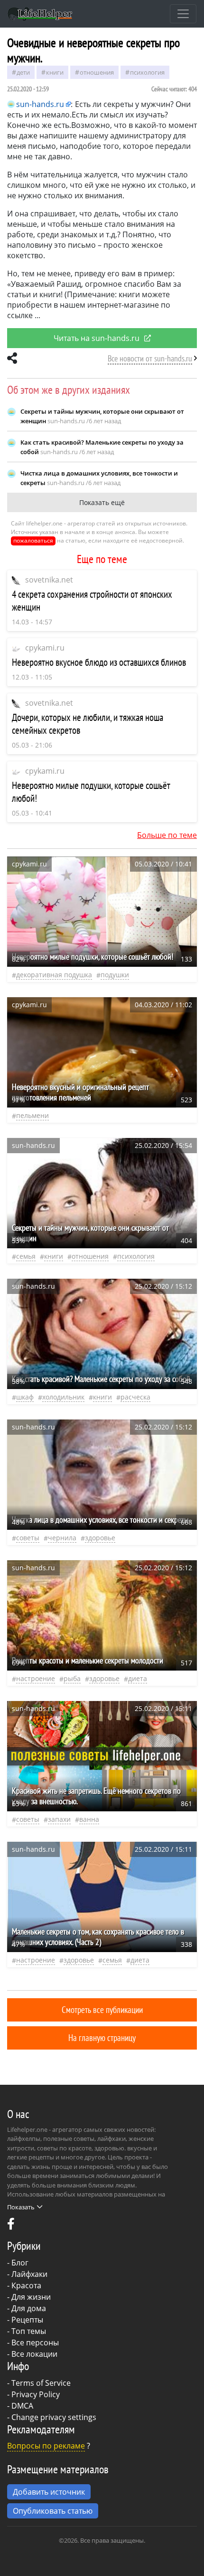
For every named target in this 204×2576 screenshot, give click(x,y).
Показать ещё (102, 502)
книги (55, 72)
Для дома (29, 2308)
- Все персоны (33, 2343)
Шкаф (25, 1397)
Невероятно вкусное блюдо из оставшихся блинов (99, 662)
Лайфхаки (29, 2274)
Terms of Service (41, 2383)
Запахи (59, 1819)
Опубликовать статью (53, 2511)
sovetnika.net (49, 580)
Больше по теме (167, 835)
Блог (20, 2263)
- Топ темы (27, 2331)
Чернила (62, 1538)
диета (138, 1678)
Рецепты (27, 2320)
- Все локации (32, 2354)
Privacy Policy (36, 2394)
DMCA (22, 2406)
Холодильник (63, 1397)
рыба (72, 1678)
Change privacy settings (54, 2417)
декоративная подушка (54, 975)
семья (26, 1256)
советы (28, 1538)
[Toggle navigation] (183, 14)
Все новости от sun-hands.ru (150, 358)
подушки (115, 975)
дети (23, 72)
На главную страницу (102, 2037)
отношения (97, 72)
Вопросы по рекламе (46, 2446)
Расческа (135, 1397)
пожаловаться (33, 540)
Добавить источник (49, 2492)
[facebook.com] (11, 2226)
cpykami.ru (45, 648)
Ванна (89, 1819)
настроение (36, 1678)
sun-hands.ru (40, 104)
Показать (21, 2207)
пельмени (32, 1115)
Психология (147, 72)
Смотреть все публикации (102, 2009)
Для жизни (31, 2297)
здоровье (100, 1538)
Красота (26, 2285)
